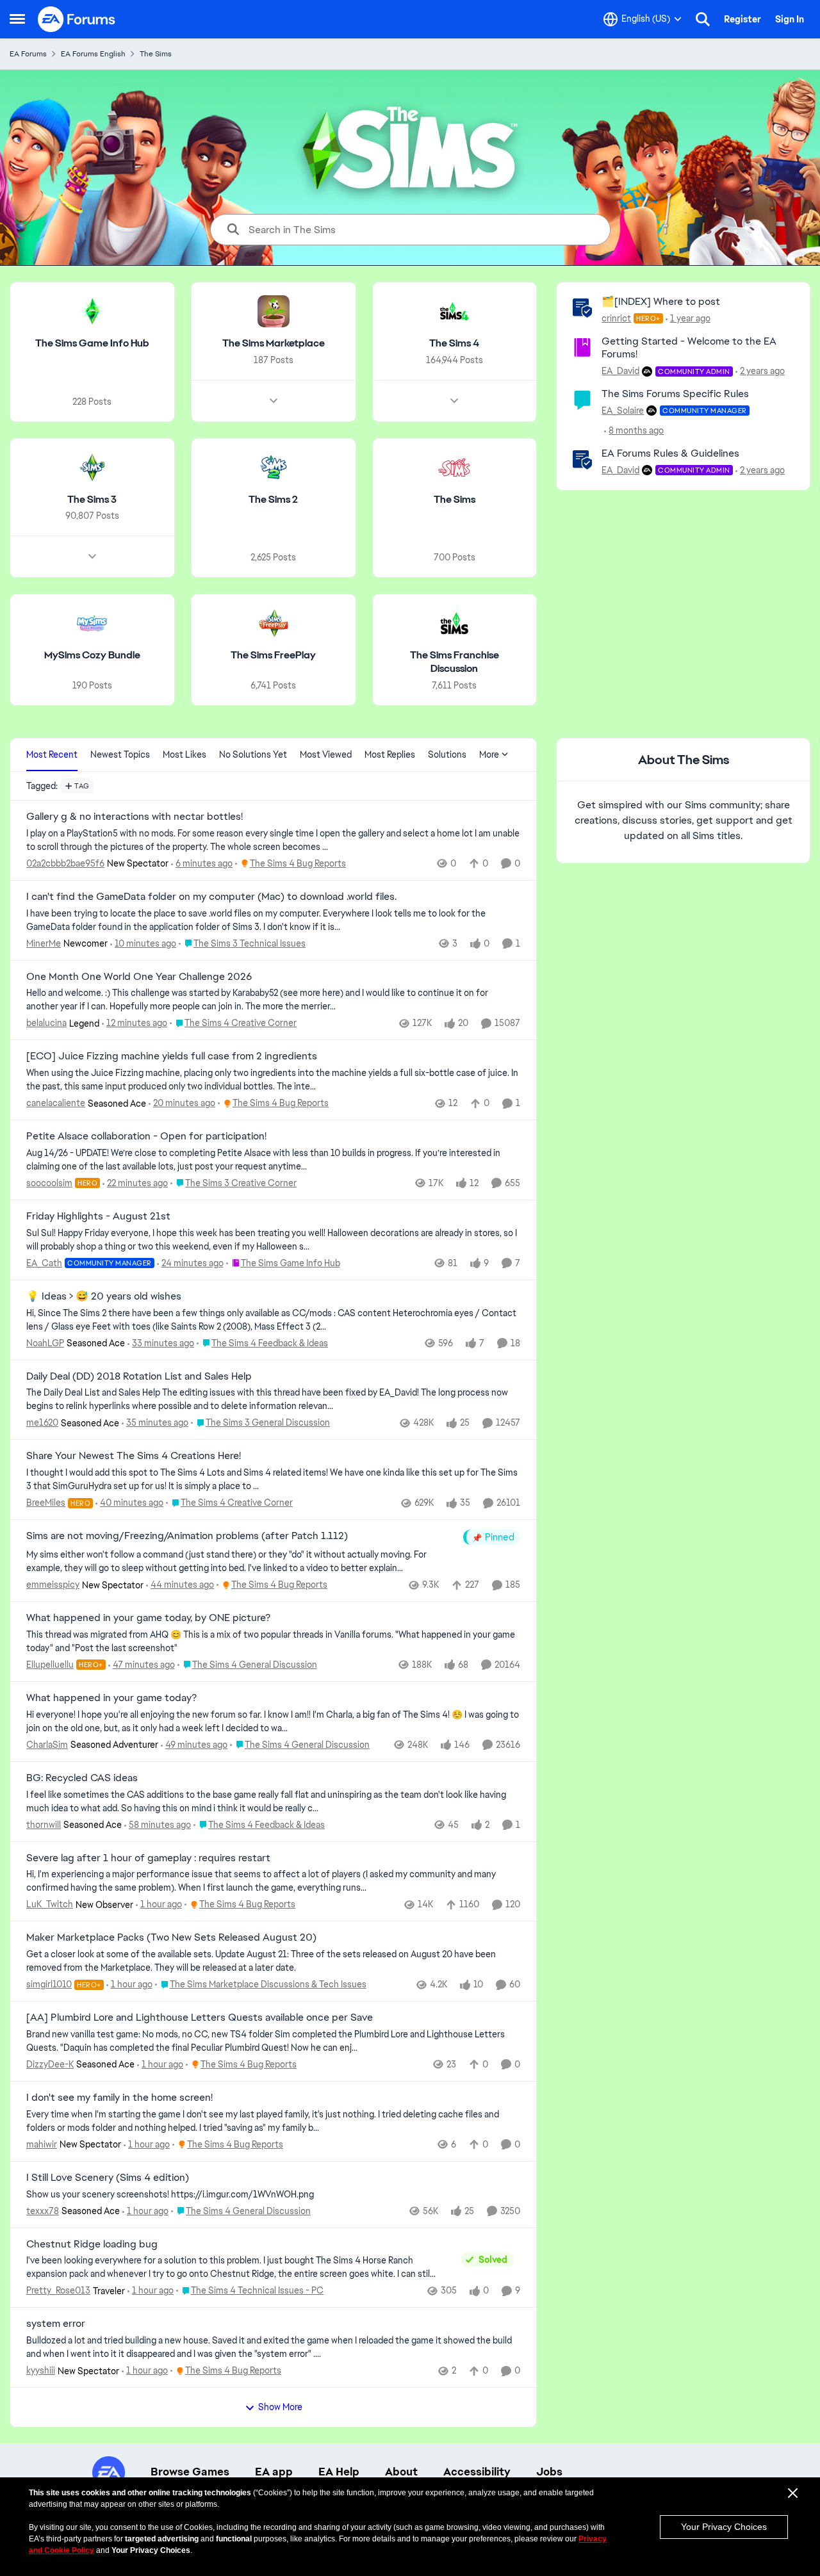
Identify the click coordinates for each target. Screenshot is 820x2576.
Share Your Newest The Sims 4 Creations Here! (134, 1456)
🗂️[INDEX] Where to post (661, 301)
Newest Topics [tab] (120, 754)
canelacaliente (56, 1103)
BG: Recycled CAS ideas (82, 1778)
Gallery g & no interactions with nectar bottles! (135, 817)
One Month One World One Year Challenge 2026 (139, 977)
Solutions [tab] (447, 754)
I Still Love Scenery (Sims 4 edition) (108, 2178)
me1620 (42, 1423)
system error (56, 2324)
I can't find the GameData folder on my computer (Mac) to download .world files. (211, 897)
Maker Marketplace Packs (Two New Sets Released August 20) (171, 1937)
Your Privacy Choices (724, 2527)
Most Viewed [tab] (326, 754)
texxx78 (43, 2211)
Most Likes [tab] (184, 754)
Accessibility (477, 2472)
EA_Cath (44, 1263)
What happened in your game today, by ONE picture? (148, 1618)
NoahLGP (45, 1343)
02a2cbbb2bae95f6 (65, 863)
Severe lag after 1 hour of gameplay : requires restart (148, 1858)
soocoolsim (49, 1183)
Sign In (790, 19)
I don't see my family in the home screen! (119, 2098)
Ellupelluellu (50, 1665)
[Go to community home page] (77, 19)
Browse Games (190, 2472)
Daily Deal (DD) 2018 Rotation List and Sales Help (139, 1376)
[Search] (703, 19)
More (489, 754)
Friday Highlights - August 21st (98, 1216)
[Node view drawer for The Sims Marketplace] (274, 401)
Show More (280, 2407)
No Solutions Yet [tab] (253, 754)
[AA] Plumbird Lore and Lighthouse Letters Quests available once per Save (200, 2018)
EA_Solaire (623, 411)
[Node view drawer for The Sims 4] (454, 401)
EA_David (620, 371)
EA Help (339, 2472)
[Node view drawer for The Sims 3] (92, 557)
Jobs (549, 2472)
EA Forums (28, 54)
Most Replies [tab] (390, 754)
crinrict (616, 318)
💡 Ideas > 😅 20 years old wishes (104, 1296)
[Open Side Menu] (17, 19)
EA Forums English (93, 54)
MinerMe (44, 943)
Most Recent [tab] (52, 754)
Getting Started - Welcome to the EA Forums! (689, 348)
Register (742, 19)
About (401, 2472)
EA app (274, 2472)
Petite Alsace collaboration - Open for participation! (146, 1136)
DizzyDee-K (50, 2064)
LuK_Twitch (50, 1904)
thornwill (44, 1825)
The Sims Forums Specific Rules (675, 394)
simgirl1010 (49, 1984)
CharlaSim (47, 1745)
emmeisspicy (53, 1585)
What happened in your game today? (111, 1698)
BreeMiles (46, 1503)
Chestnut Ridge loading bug (92, 2244)
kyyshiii (41, 2370)
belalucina (46, 1023)
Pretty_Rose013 (58, 2290)
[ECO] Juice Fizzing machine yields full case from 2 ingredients (172, 1056)
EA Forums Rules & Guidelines (670, 453)
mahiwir (42, 2144)
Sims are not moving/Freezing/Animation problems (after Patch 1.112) (187, 1536)
